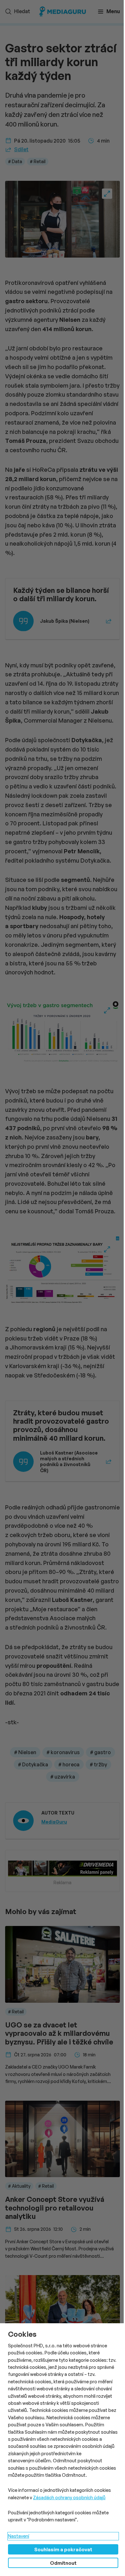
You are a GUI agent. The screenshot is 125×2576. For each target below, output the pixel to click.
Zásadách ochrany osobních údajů (69, 2497)
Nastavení (19, 2536)
